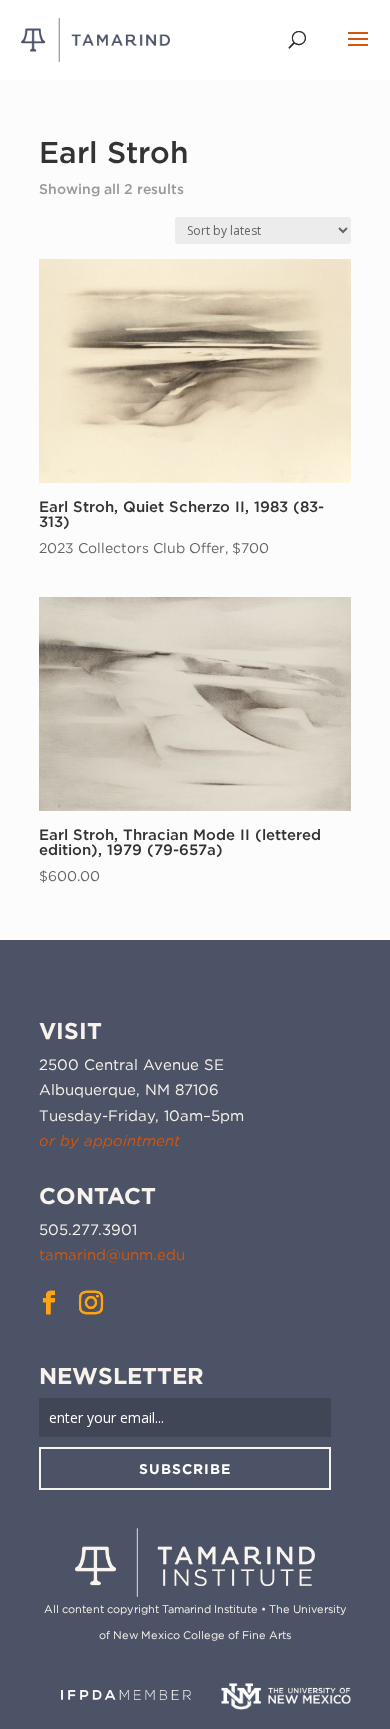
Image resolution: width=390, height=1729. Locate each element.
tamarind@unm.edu (112, 1255)
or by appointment (109, 1141)
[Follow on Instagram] (91, 1303)
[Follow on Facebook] (49, 1303)
